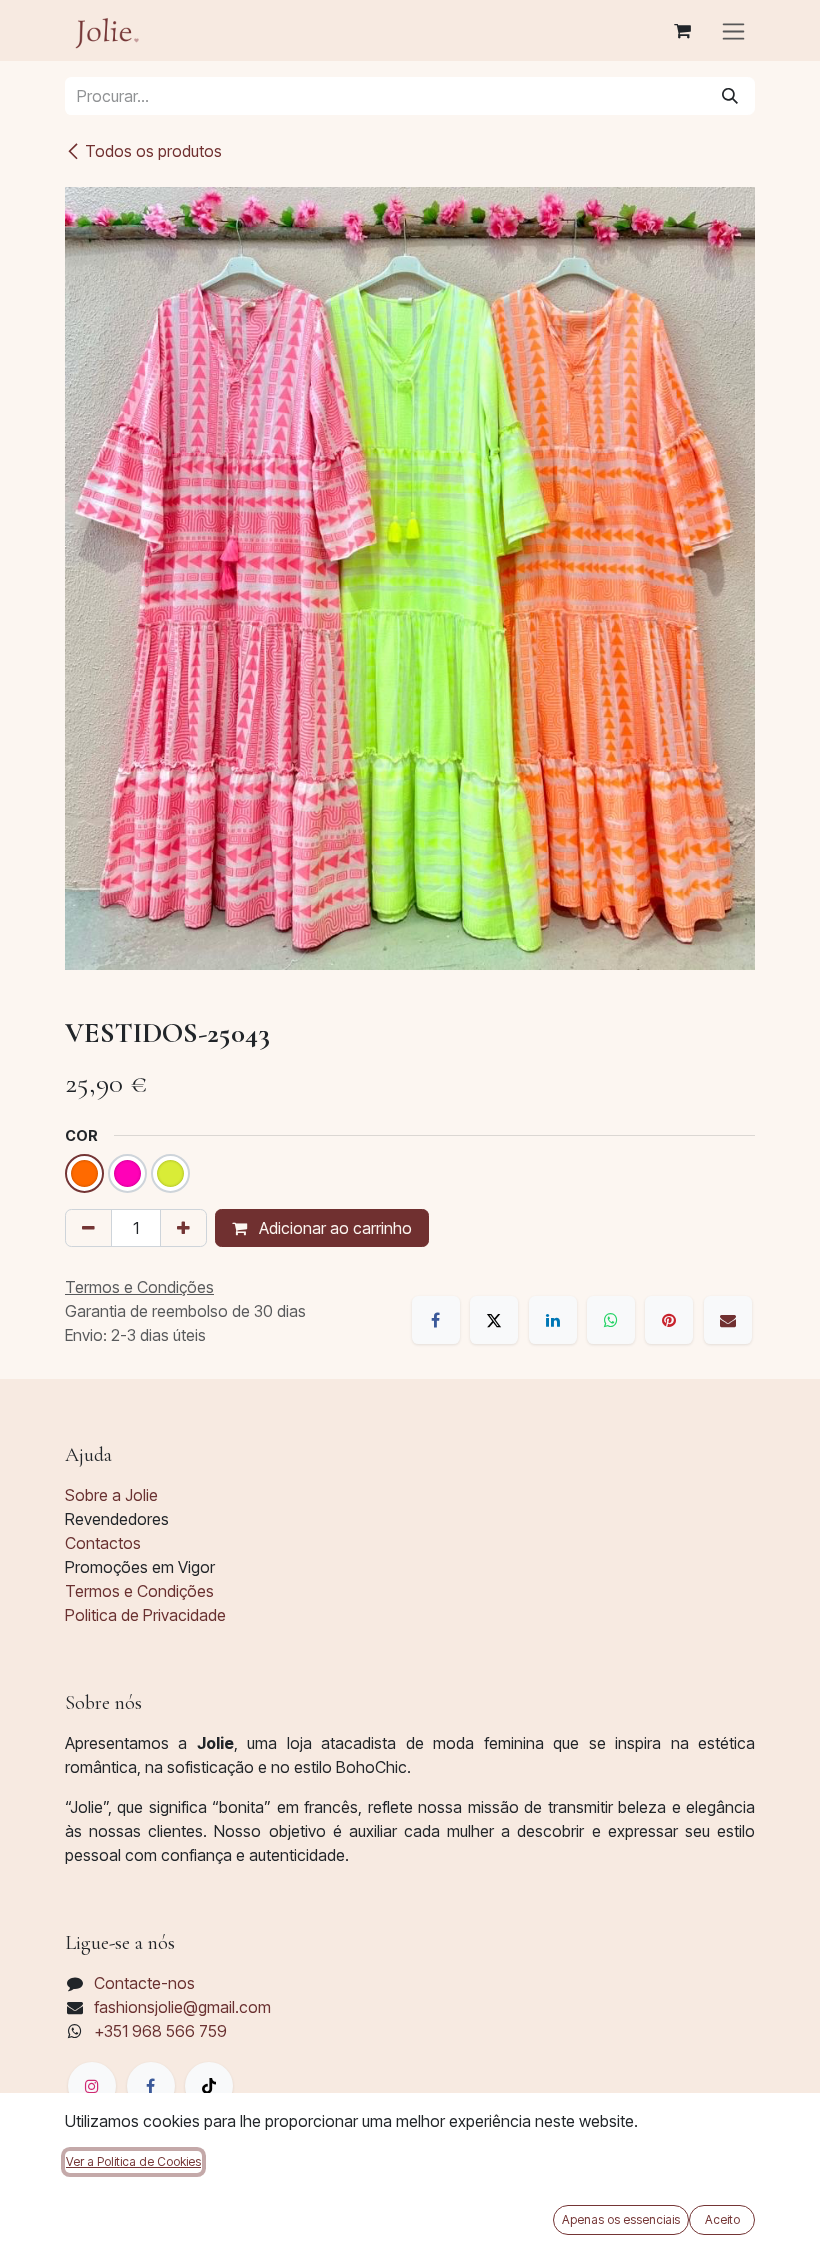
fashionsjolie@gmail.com (182, 2007)
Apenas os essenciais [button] (621, 2219)
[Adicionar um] (183, 1228)
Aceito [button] (722, 2219)
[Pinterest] (669, 1320)
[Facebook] (436, 1320)
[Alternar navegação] (733, 30)
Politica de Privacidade (145, 1615)
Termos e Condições (139, 1591)
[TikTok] (209, 2086)
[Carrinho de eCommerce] (682, 31)
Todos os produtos (153, 151)
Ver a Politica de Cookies (133, 2161)
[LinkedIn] (553, 1320)
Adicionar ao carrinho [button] (333, 1228)
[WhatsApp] (611, 1320)
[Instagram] (92, 2086)
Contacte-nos (144, 1983)
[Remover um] (88, 1228)
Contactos (103, 1543)
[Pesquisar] (730, 96)
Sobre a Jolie (111, 1495)
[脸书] (151, 2086)
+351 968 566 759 (160, 2031)
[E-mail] (728, 1320)
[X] (494, 1320)
